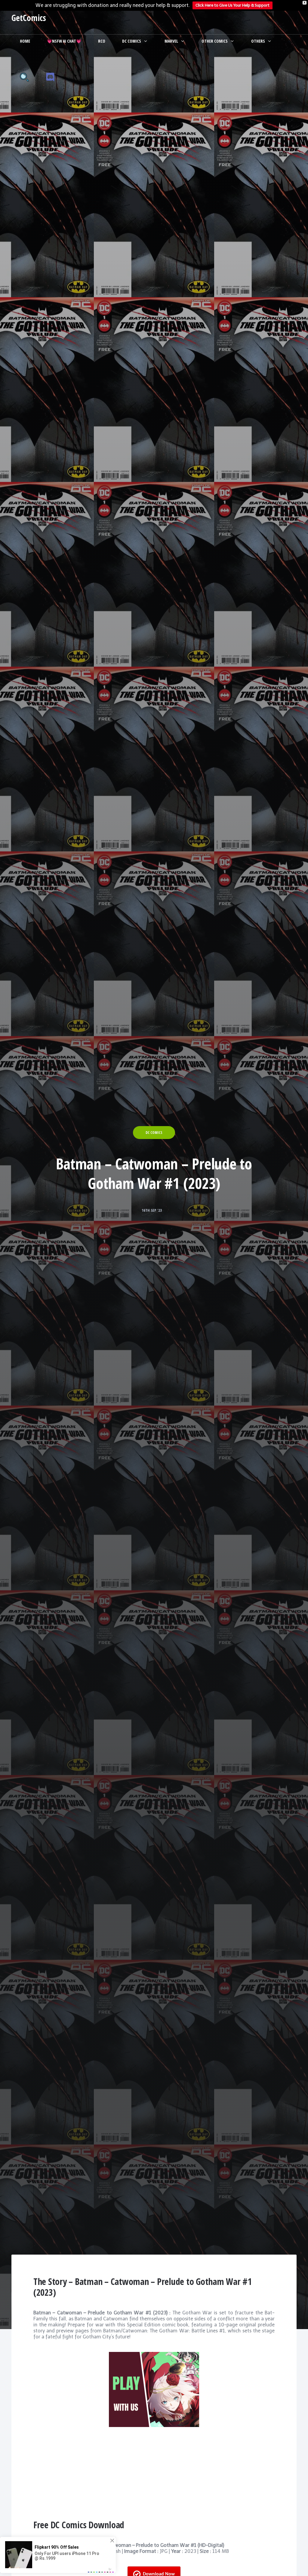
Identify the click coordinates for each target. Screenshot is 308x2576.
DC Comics (132, 41)
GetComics (29, 18)
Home (25, 41)
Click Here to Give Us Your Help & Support (233, 5)
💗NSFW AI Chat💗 (64, 41)
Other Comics (215, 41)
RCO (102, 41)
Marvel (171, 41)
